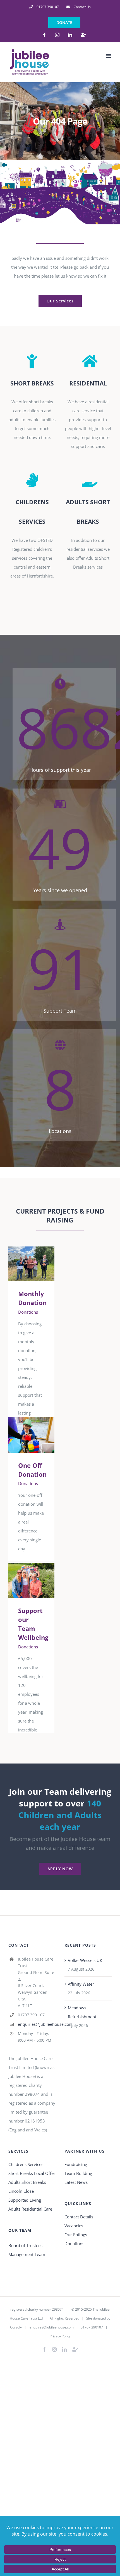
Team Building (78, 2173)
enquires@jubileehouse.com (52, 2327)
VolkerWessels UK (85, 1960)
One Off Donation (23, 1435)
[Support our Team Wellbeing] (31, 1580)
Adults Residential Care (30, 2209)
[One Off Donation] (31, 1435)
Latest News (76, 2182)
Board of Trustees (25, 2245)
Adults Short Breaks (27, 2182)
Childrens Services (26, 2164)
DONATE (64, 22)
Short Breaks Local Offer (32, 2173)
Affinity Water (81, 1984)
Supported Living (25, 2200)
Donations (28, 1312)
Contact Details (79, 2217)
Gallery (39, 1264)
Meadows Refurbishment (82, 2012)
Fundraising (76, 2164)
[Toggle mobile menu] (109, 56)
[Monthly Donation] (31, 1264)
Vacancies (74, 2226)
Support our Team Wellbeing (23, 1581)
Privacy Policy (60, 2336)
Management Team (27, 2254)
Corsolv (16, 2327)
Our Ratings (76, 2235)
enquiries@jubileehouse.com (37, 2024)
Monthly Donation (23, 1264)
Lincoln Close (21, 2191)
